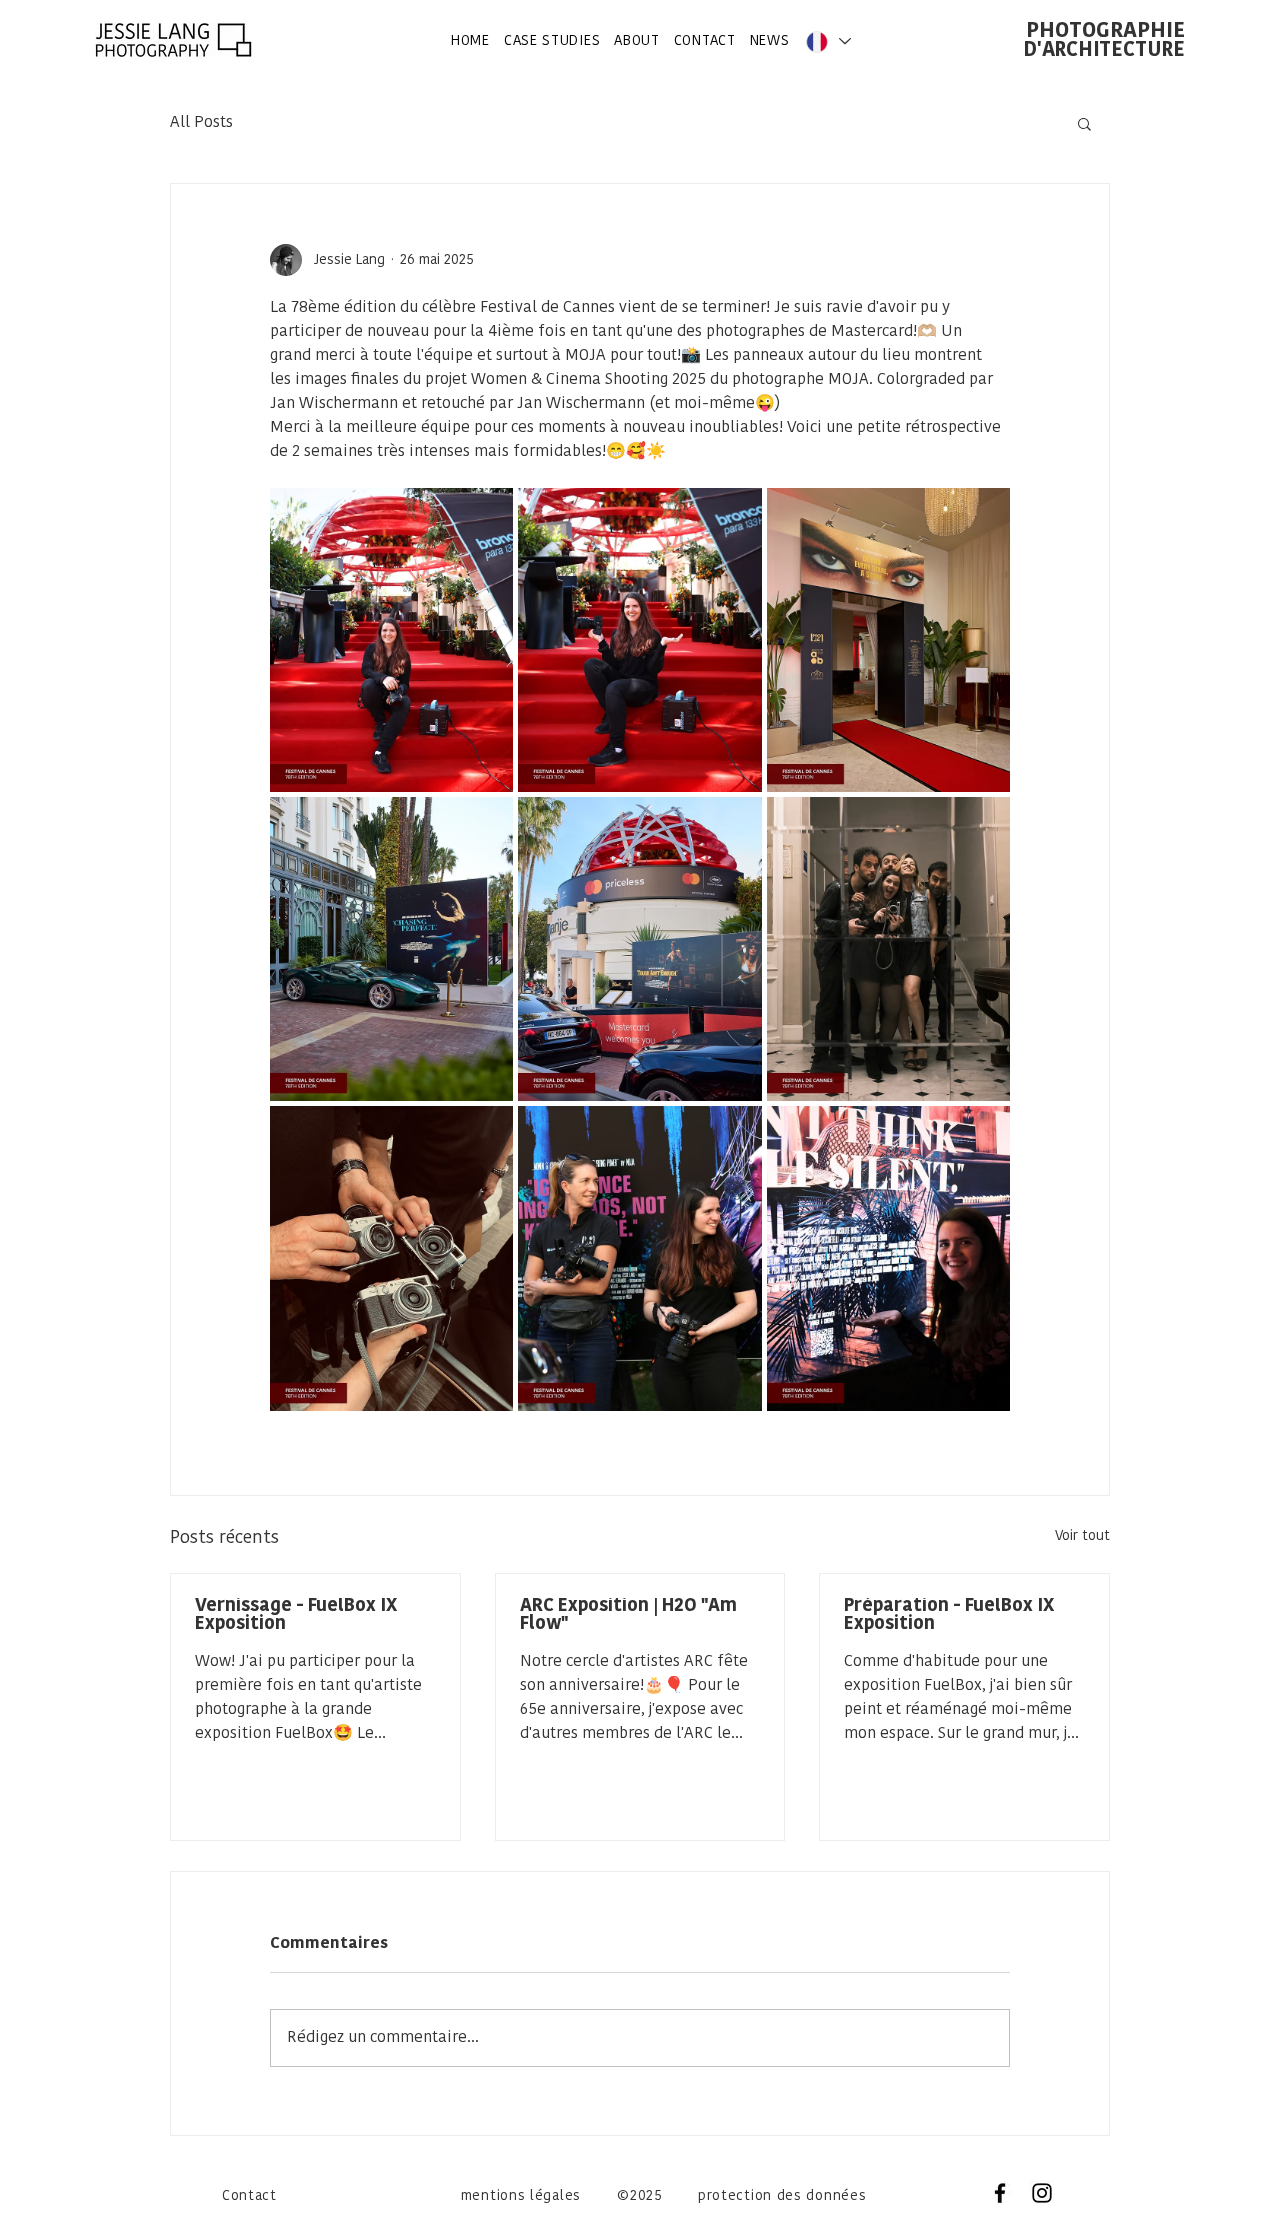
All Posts (201, 123)
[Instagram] (1042, 2193)
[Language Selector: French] (827, 41)
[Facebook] (1000, 2193)
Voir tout (1082, 1536)
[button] (1084, 123)
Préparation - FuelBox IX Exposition (949, 1616)
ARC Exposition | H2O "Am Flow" (628, 1616)
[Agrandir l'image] (391, 640)
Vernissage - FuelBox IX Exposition (296, 1616)
